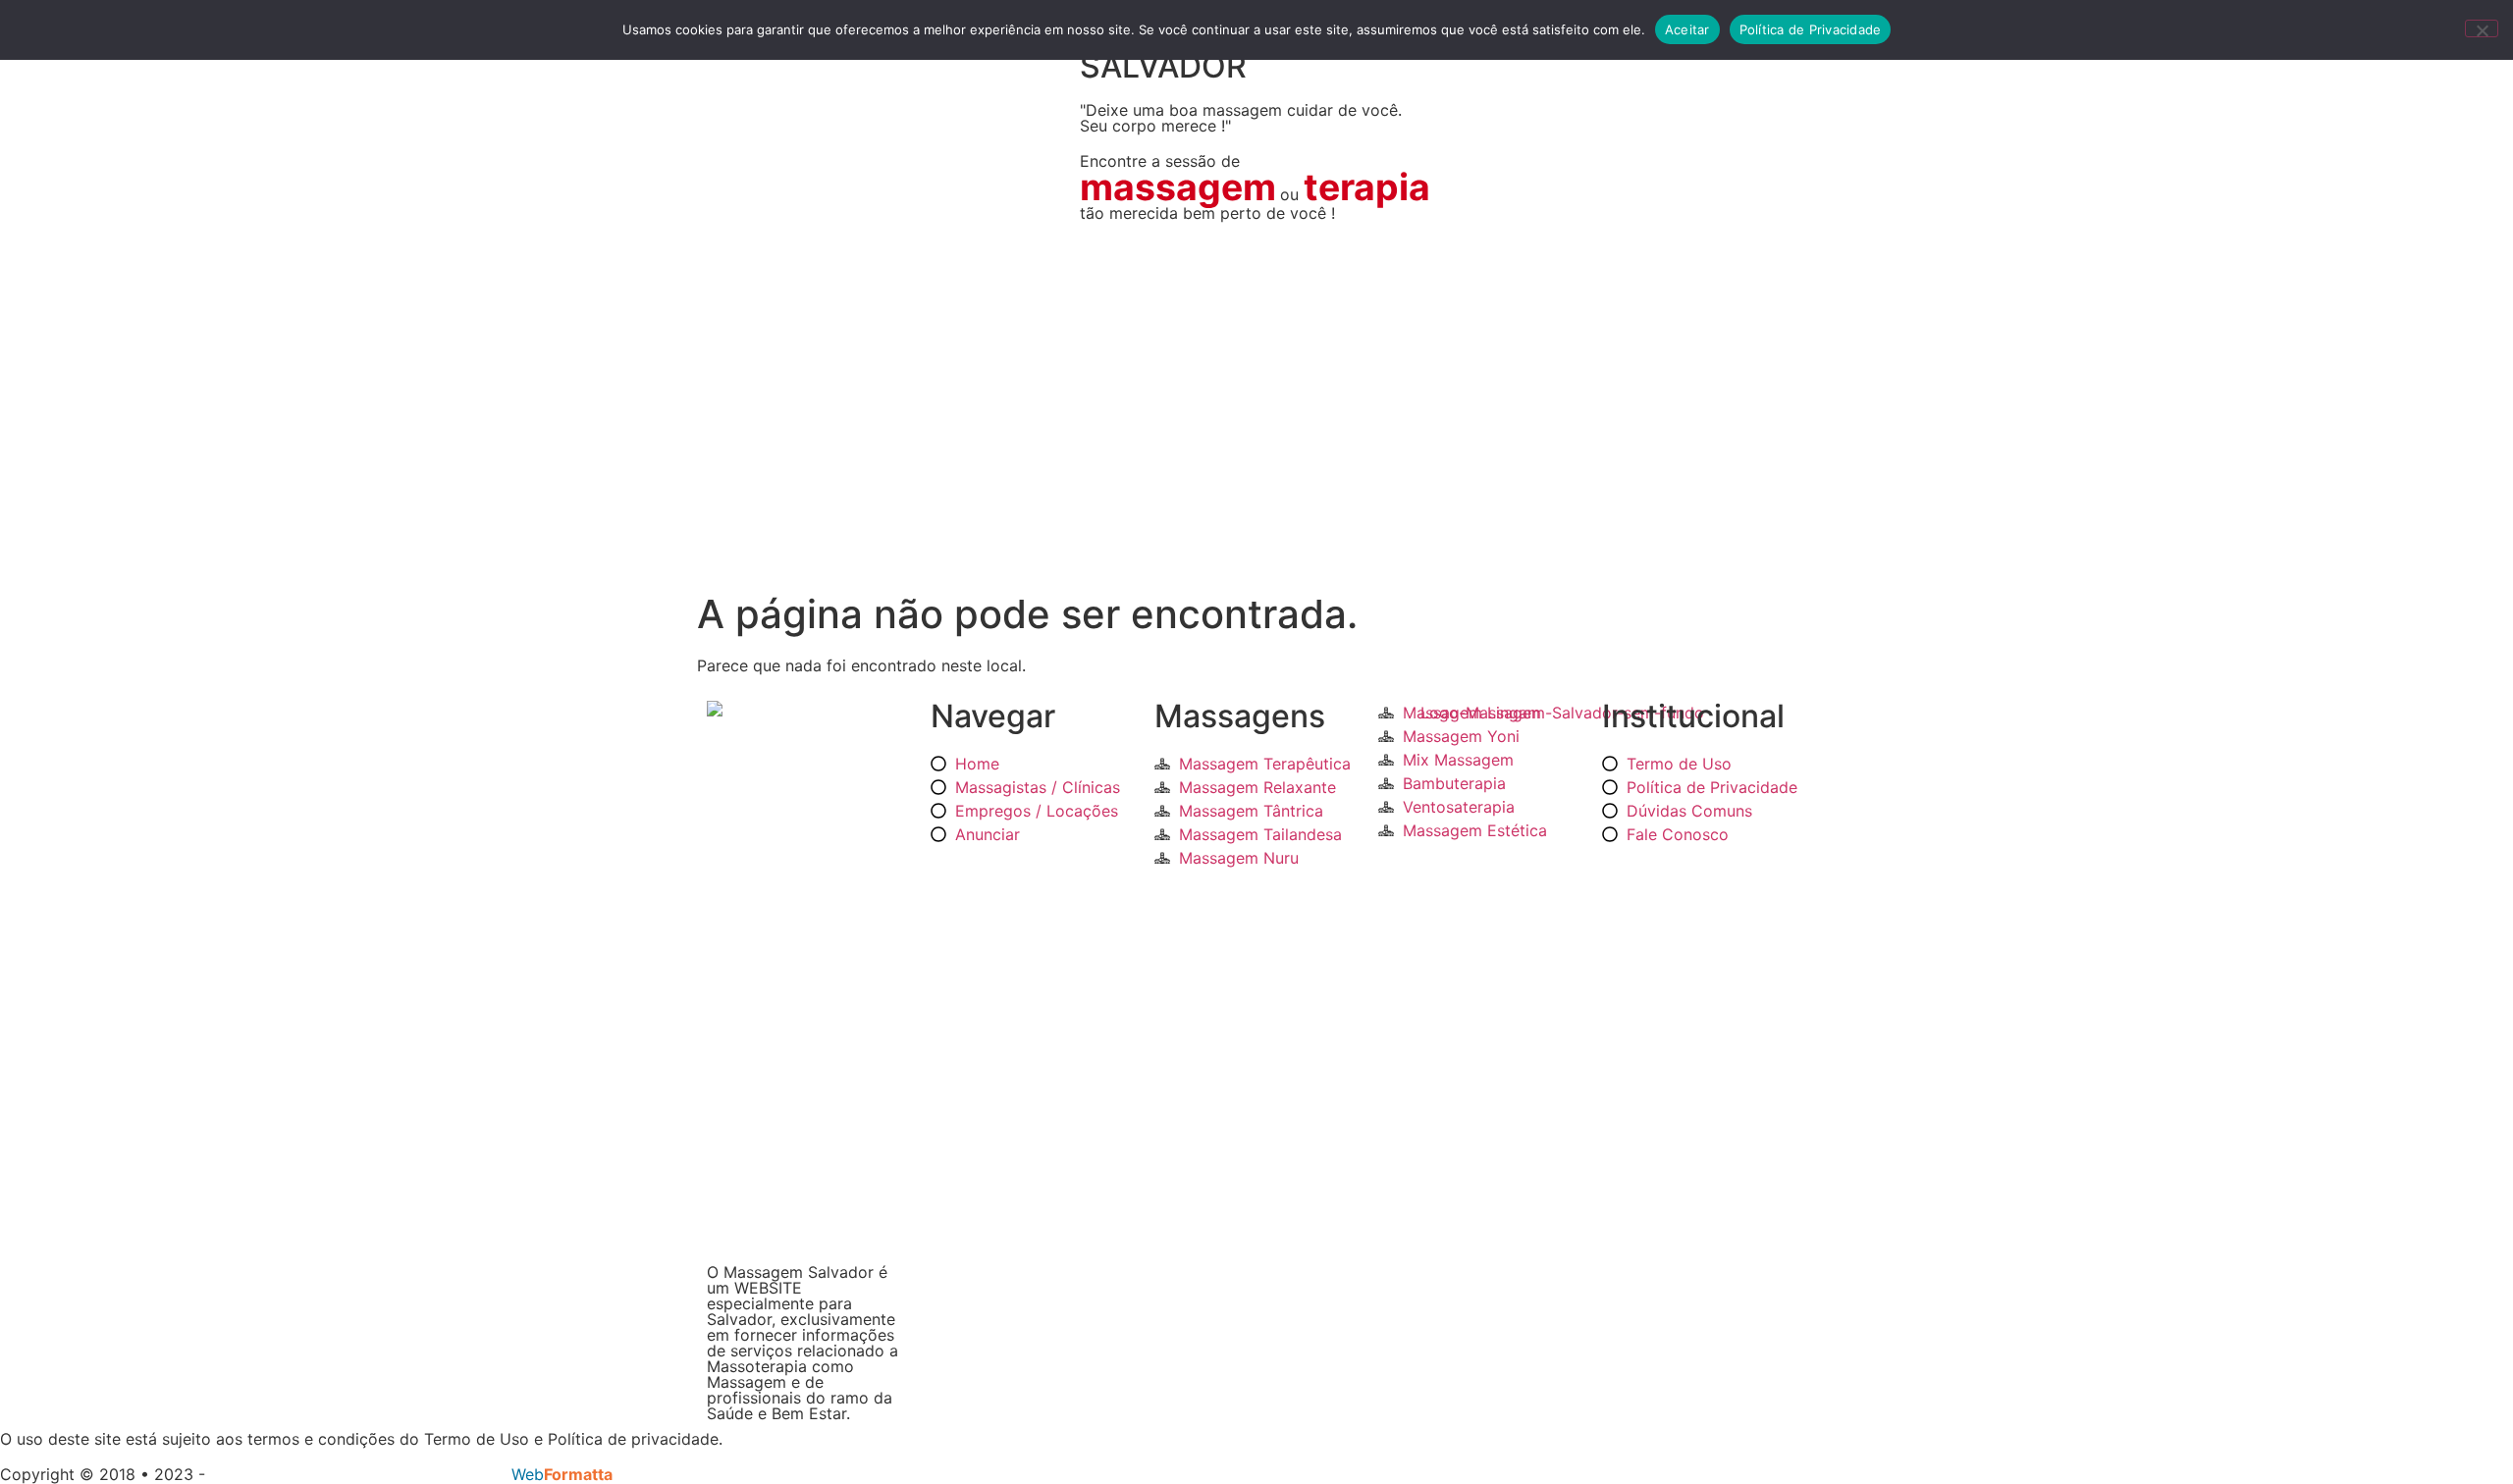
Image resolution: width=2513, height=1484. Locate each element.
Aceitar (1687, 29)
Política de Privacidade (1811, 29)
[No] (2482, 28)
